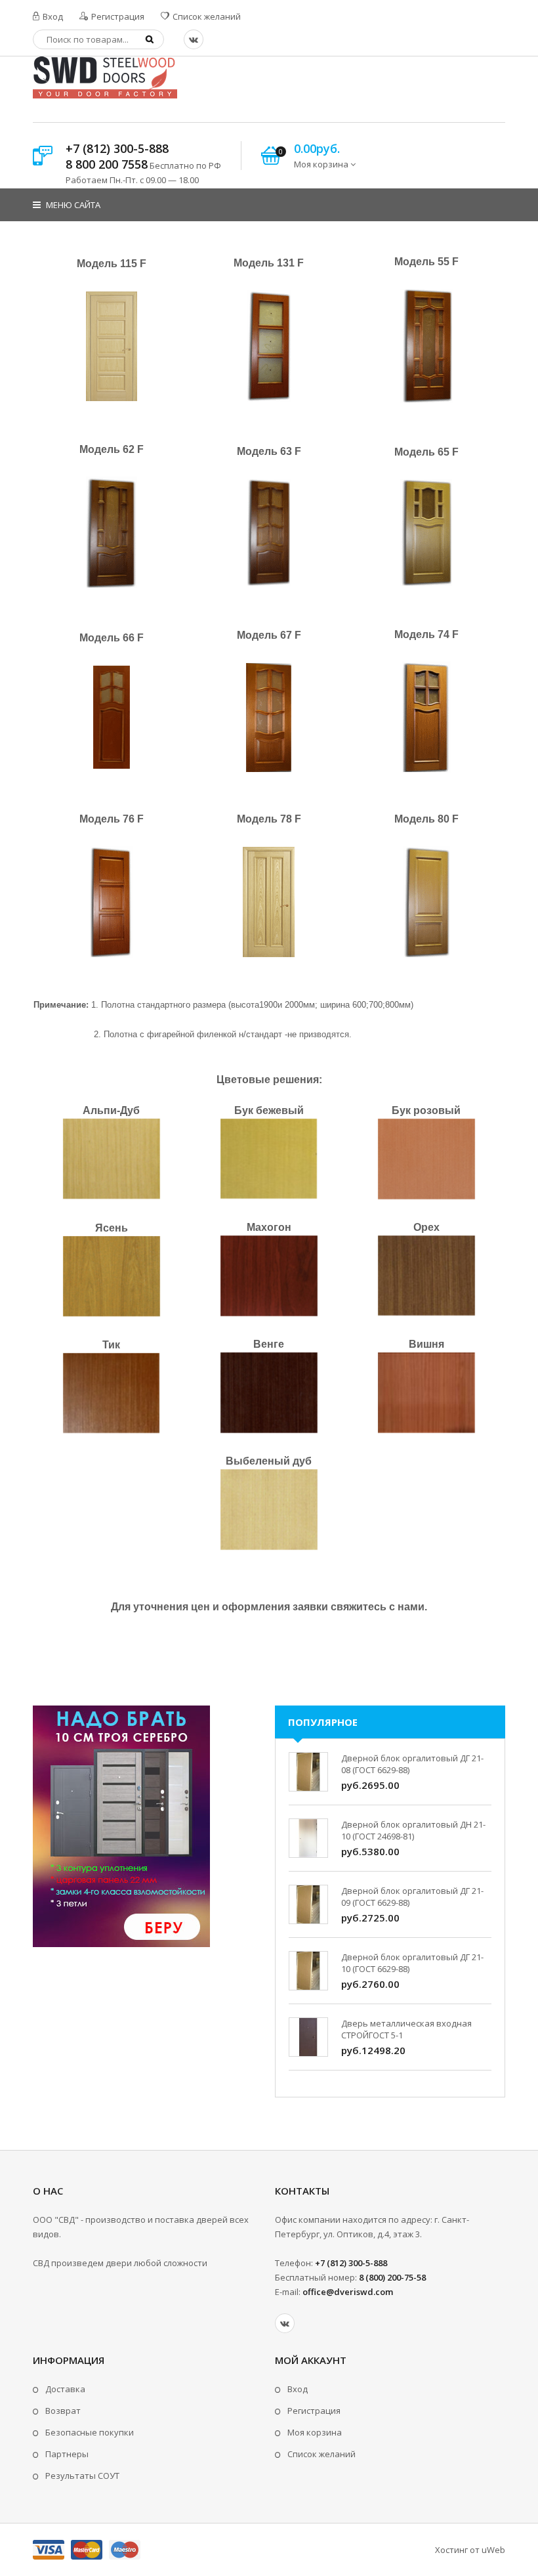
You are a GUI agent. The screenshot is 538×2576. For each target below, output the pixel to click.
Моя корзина (315, 2432)
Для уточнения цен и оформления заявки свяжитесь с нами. (269, 1607)
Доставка (65, 2389)
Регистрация (117, 16)
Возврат (63, 2411)
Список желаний (206, 16)
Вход (52, 16)
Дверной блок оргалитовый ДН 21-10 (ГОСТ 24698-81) (413, 1830)
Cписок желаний (321, 2454)
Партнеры (67, 2454)
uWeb (493, 2550)
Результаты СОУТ (82, 2476)
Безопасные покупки (90, 2432)
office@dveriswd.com (348, 2292)
